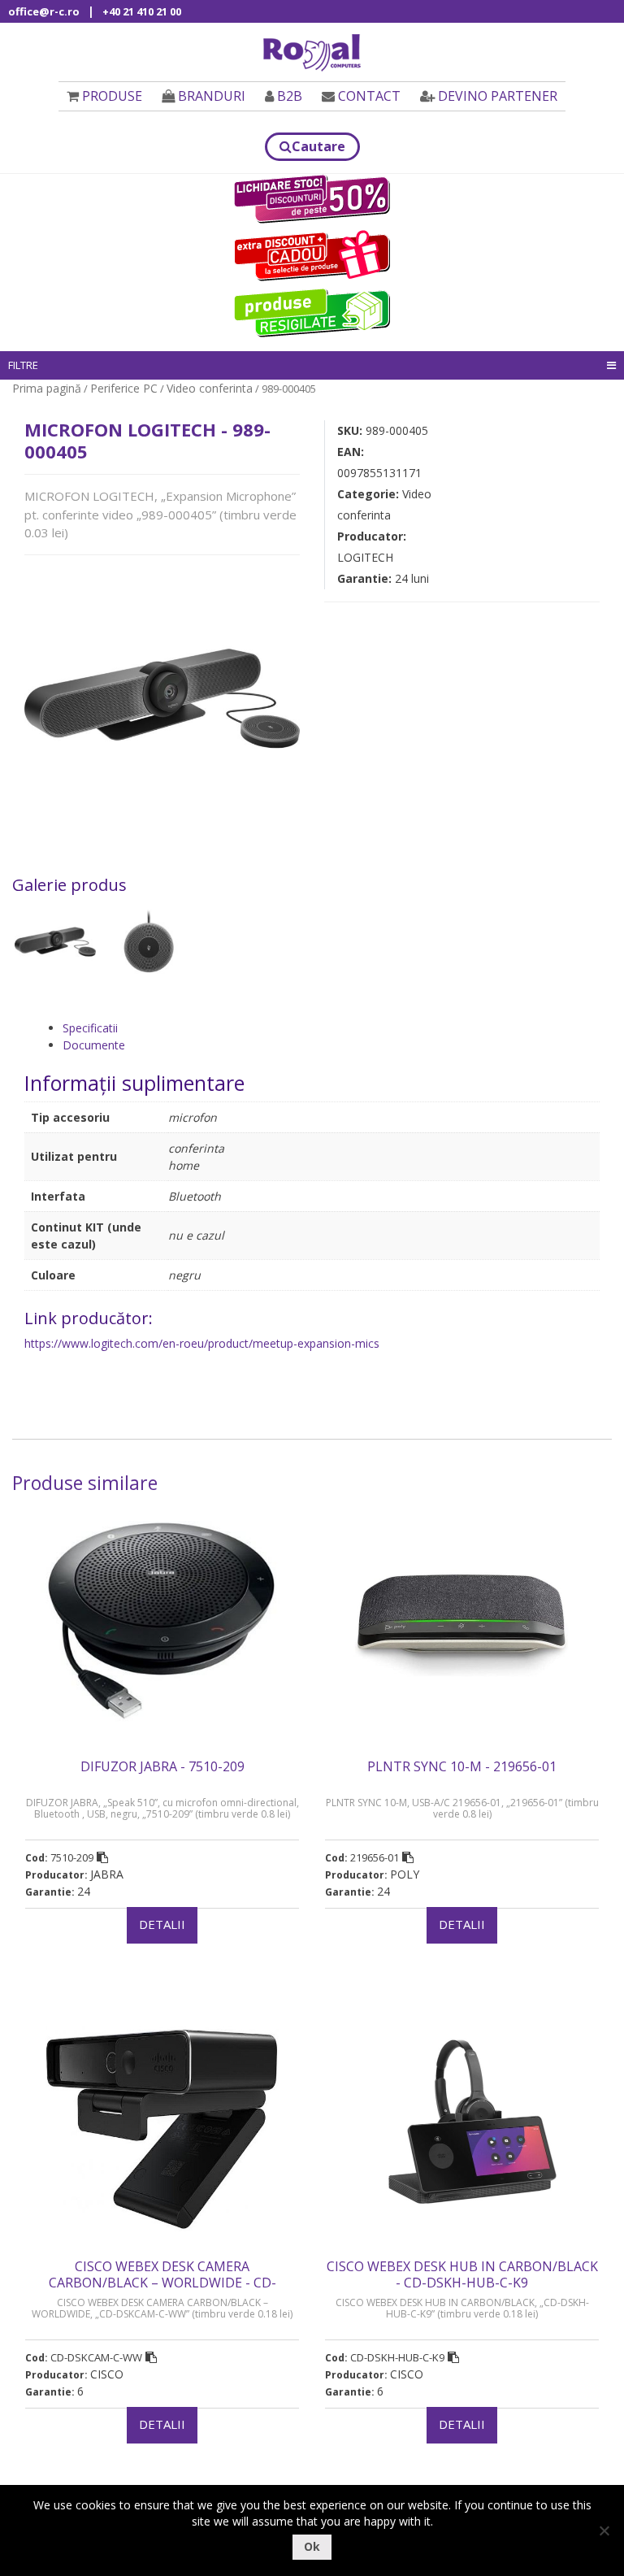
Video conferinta (210, 388)
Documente (94, 1045)
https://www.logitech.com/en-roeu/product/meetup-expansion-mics (202, 1343)
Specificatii (90, 1028)
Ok (312, 2546)
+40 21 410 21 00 (142, 11)
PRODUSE (112, 96)
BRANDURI (212, 96)
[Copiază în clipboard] (102, 1857)
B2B (290, 96)
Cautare (318, 146)
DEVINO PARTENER (498, 96)
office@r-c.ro (44, 11)
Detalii (162, 1924)
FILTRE (23, 365)
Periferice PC (124, 388)
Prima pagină (47, 388)
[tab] (331, 1028)
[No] (604, 2530)
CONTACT (369, 96)
